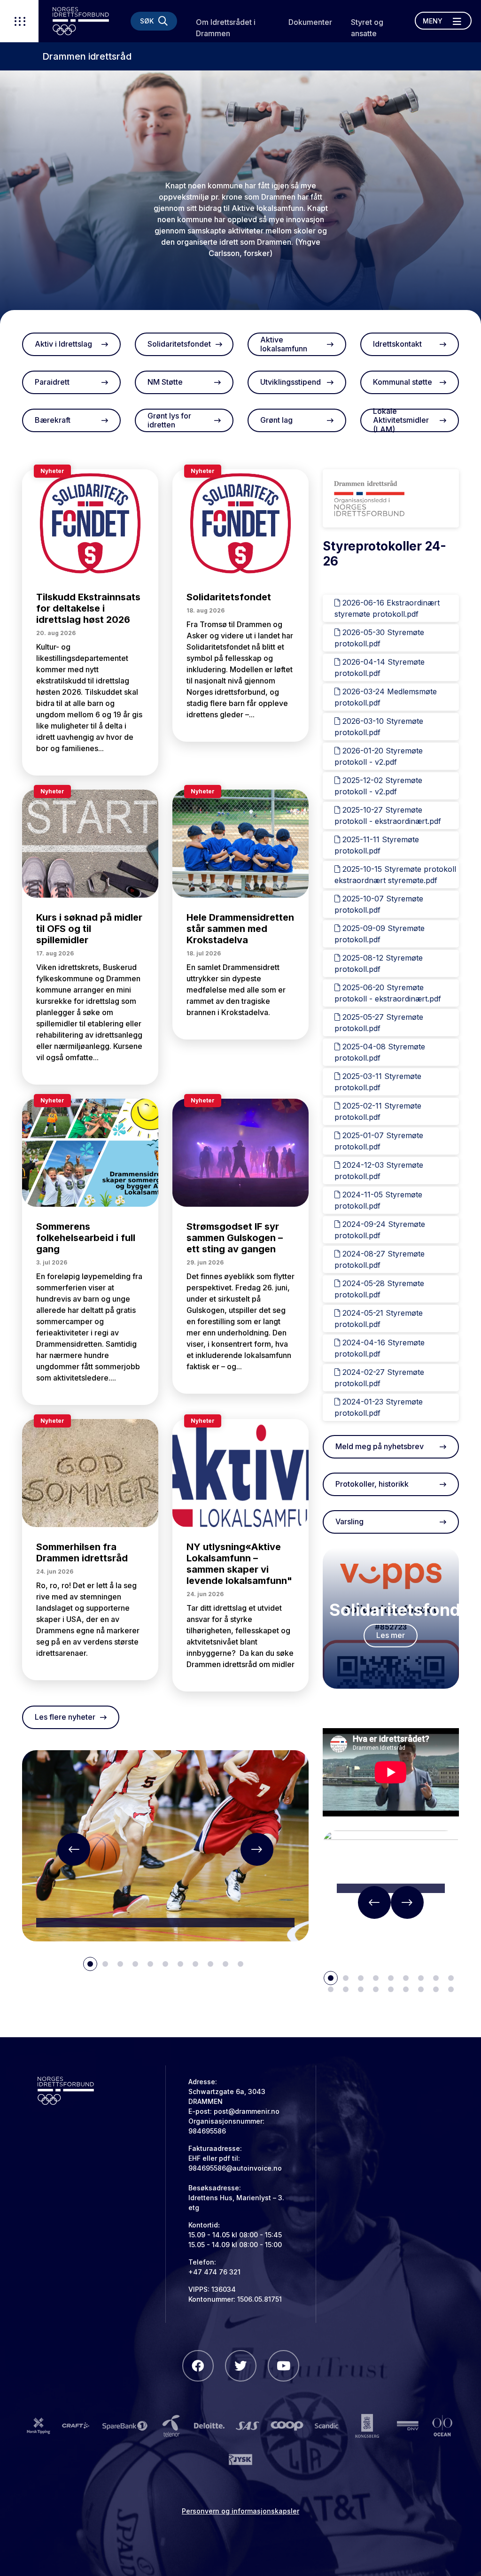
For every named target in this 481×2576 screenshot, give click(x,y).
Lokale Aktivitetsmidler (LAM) (401, 420)
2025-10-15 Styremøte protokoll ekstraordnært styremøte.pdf (395, 875)
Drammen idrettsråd (87, 56)
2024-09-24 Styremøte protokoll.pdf (380, 1230)
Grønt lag (276, 420)
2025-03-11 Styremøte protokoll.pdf (378, 1082)
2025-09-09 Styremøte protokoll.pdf (380, 934)
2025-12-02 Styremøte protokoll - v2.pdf (378, 786)
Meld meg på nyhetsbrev (380, 1446)
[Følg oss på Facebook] (198, 2366)
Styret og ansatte (367, 28)
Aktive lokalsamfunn (284, 344)
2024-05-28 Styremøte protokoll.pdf (379, 1289)
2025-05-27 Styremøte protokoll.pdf (379, 1023)
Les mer (391, 1635)
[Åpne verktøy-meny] (19, 21)
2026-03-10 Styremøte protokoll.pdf (379, 727)
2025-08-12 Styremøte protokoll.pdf (379, 963)
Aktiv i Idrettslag (63, 344)
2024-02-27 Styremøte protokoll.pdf (379, 1378)
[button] (74, 1849)
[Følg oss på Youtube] (283, 2366)
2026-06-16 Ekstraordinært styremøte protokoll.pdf (387, 608)
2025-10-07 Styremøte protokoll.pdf (379, 904)
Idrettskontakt (397, 344)
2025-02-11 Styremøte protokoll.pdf (378, 1111)
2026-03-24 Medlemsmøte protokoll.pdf (386, 697)
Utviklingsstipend (291, 382)
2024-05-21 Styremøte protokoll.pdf (379, 1319)
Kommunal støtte (403, 382)
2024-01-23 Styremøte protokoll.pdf (379, 1407)
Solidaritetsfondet (179, 344)
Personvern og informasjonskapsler (240, 2511)
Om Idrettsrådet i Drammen (226, 28)
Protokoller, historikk (372, 1484)
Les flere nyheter (65, 1717)
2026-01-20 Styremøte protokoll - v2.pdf (379, 756)
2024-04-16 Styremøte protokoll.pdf (380, 1348)
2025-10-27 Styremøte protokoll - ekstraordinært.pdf (388, 815)
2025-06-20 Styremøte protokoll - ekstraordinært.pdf (388, 993)
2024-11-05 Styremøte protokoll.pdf (378, 1200)
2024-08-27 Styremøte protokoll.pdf (380, 1259)
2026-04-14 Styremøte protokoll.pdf (380, 667)
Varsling (349, 1521)
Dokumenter (310, 22)
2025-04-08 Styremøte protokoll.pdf (380, 1052)
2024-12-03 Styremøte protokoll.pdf (379, 1171)
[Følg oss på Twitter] (241, 2366)
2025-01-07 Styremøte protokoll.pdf (379, 1141)
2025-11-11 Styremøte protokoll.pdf (377, 845)
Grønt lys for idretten (169, 420)
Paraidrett (52, 382)
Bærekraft (53, 420)
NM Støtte (165, 382)
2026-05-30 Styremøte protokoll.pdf (379, 638)
